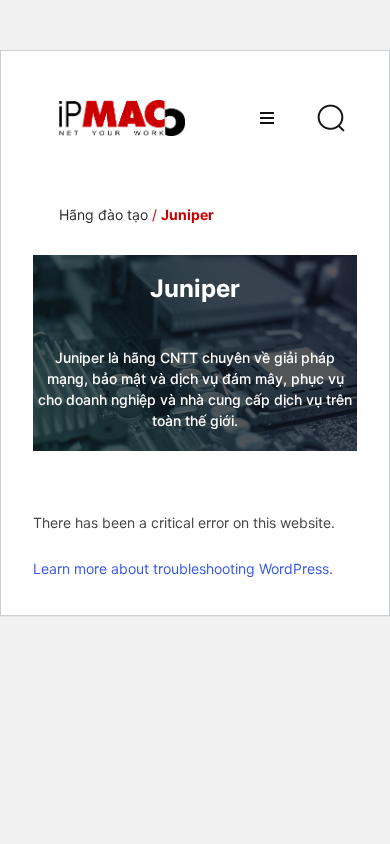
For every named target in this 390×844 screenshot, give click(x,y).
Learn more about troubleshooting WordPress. (183, 568)
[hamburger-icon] (266, 118)
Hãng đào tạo (103, 214)
